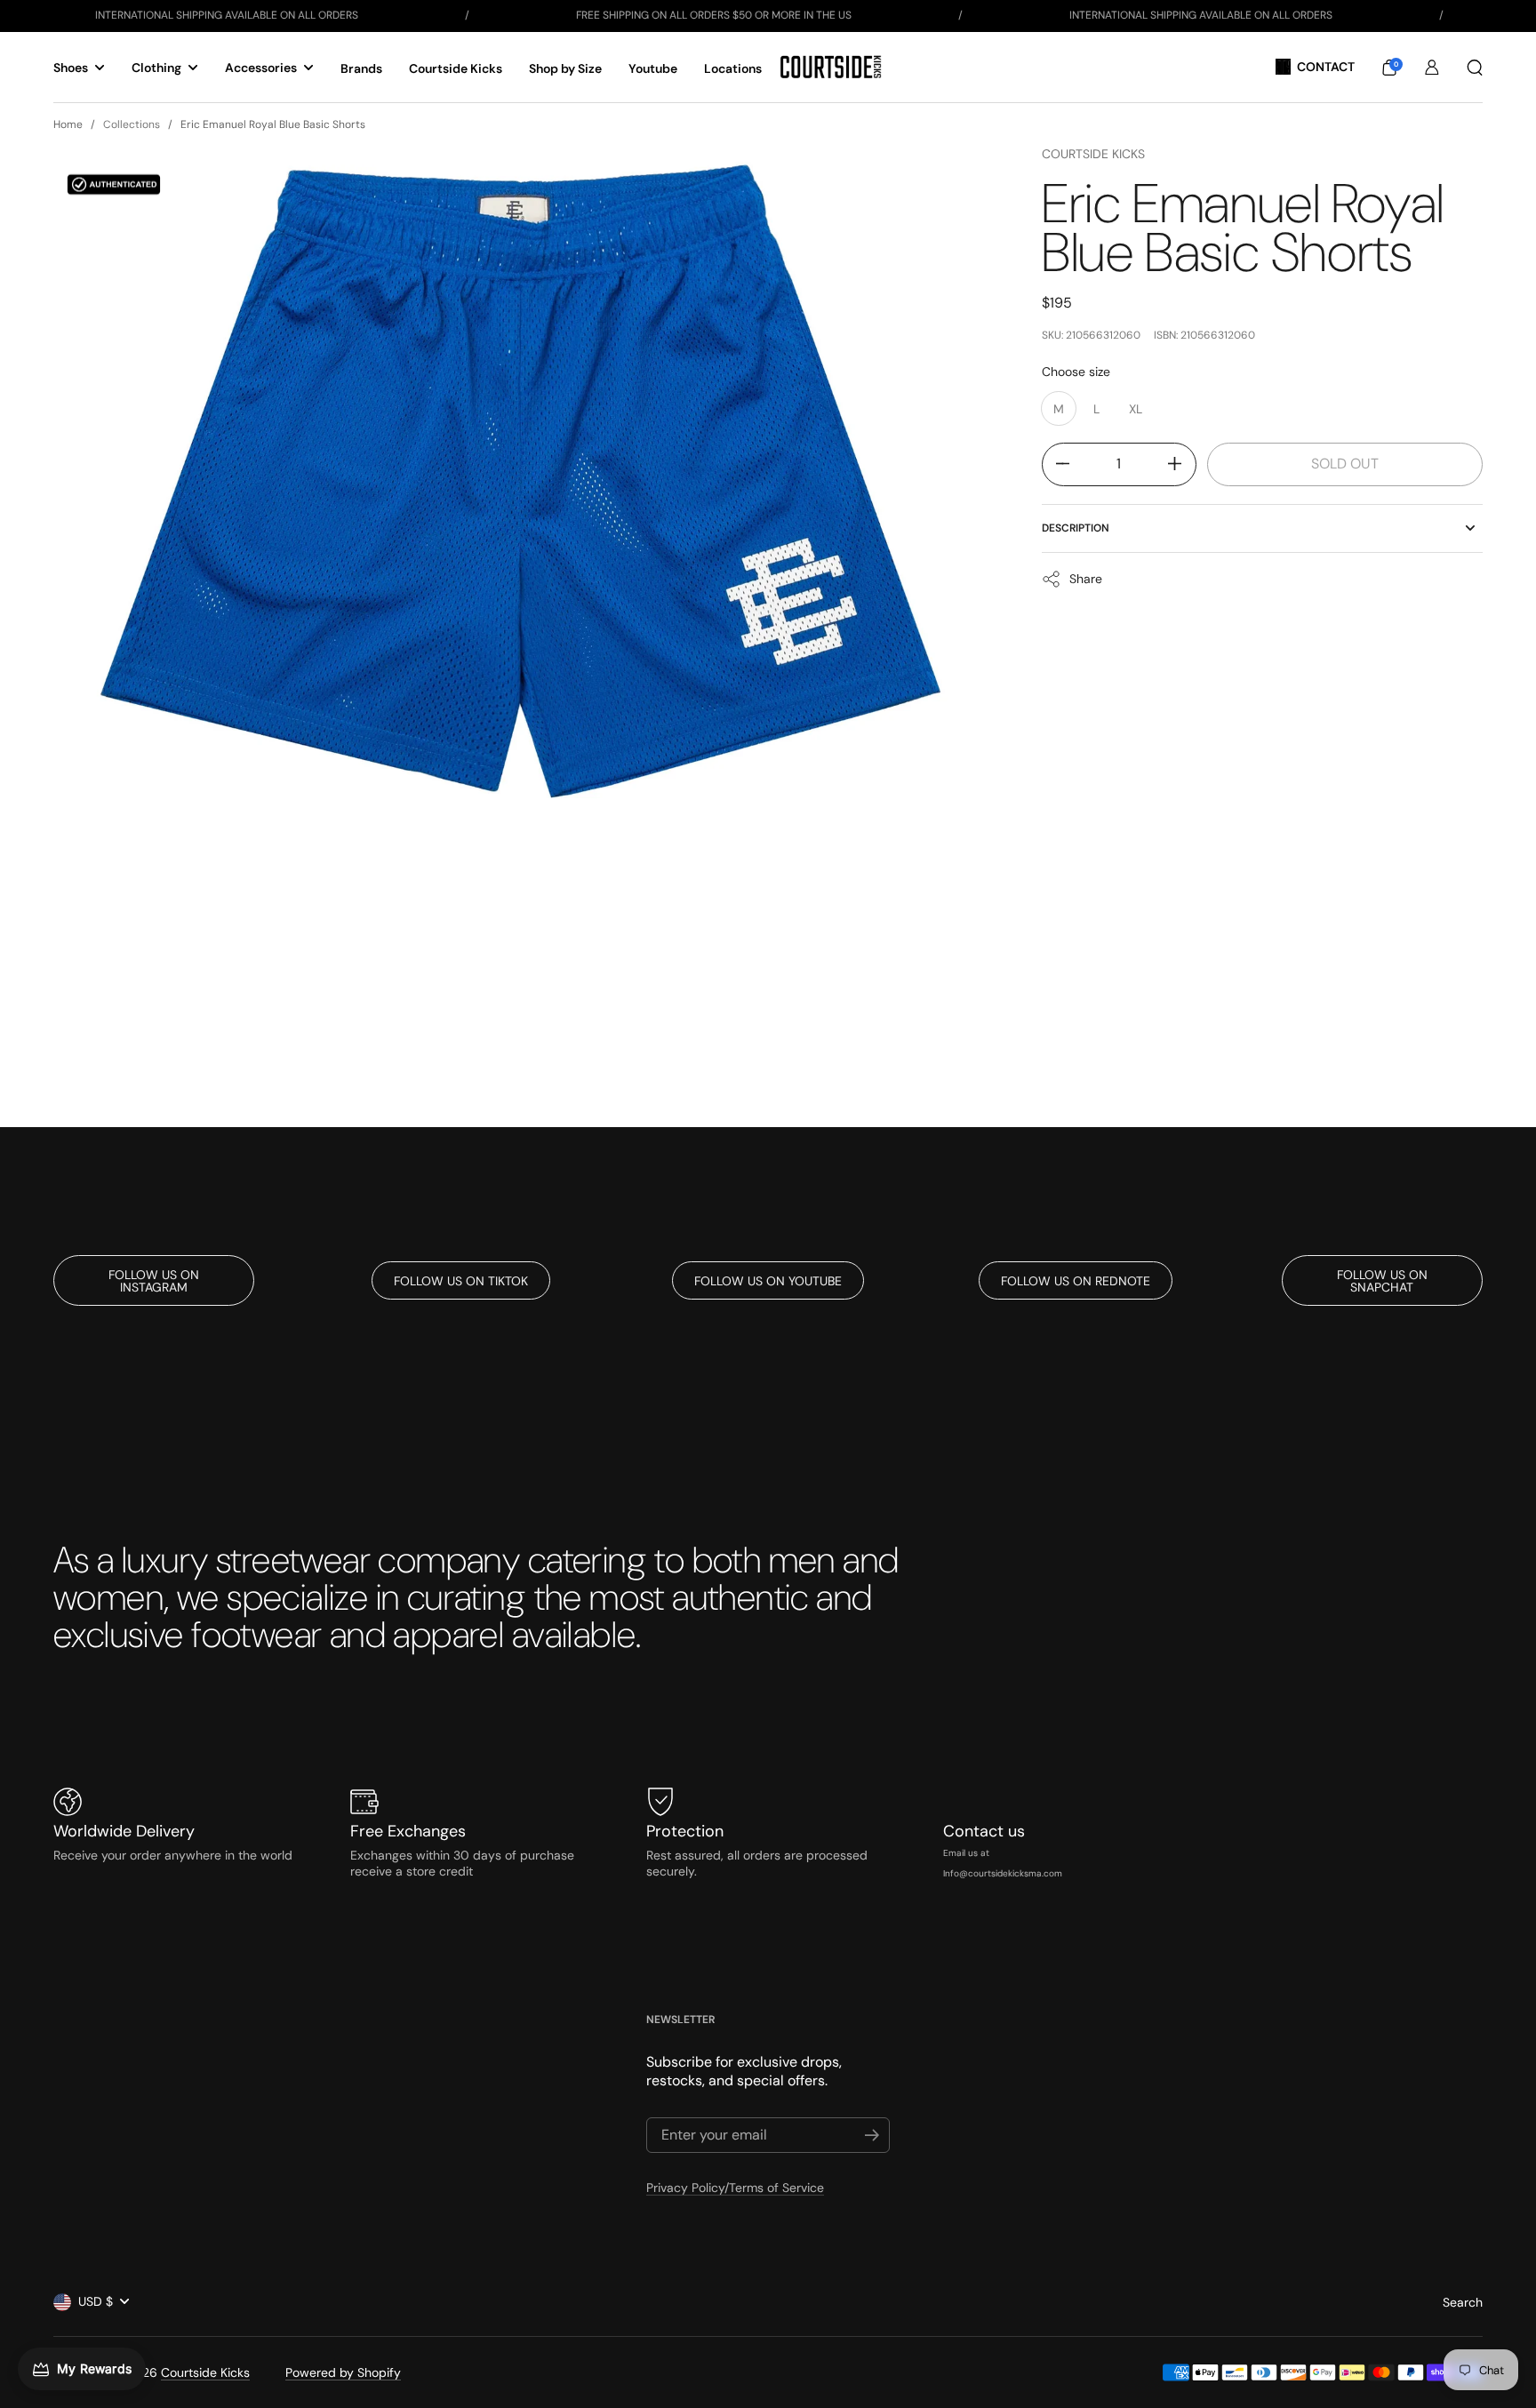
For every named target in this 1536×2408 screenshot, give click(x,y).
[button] (1389, 68)
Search (1463, 2302)
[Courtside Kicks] (831, 67)
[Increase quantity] (1182, 464)
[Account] (1432, 68)
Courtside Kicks (1093, 154)
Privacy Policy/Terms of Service (735, 2188)
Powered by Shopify (343, 2372)
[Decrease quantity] (1056, 464)
